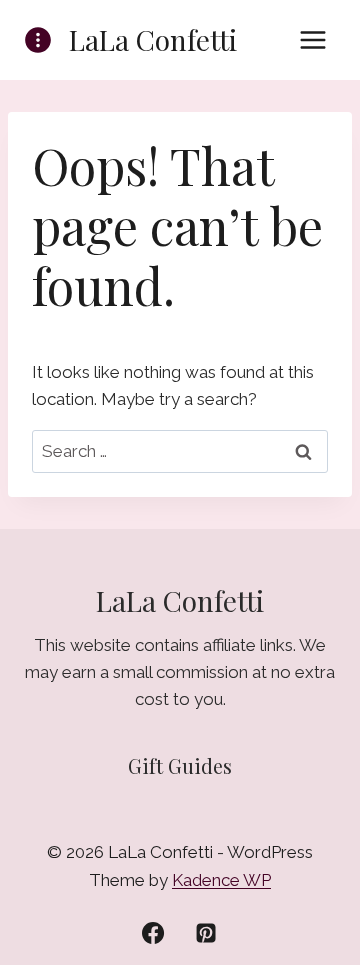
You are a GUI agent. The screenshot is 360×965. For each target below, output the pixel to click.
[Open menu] (312, 39)
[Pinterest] (206, 933)
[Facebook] (153, 933)
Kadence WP (221, 880)
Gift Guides (180, 765)
